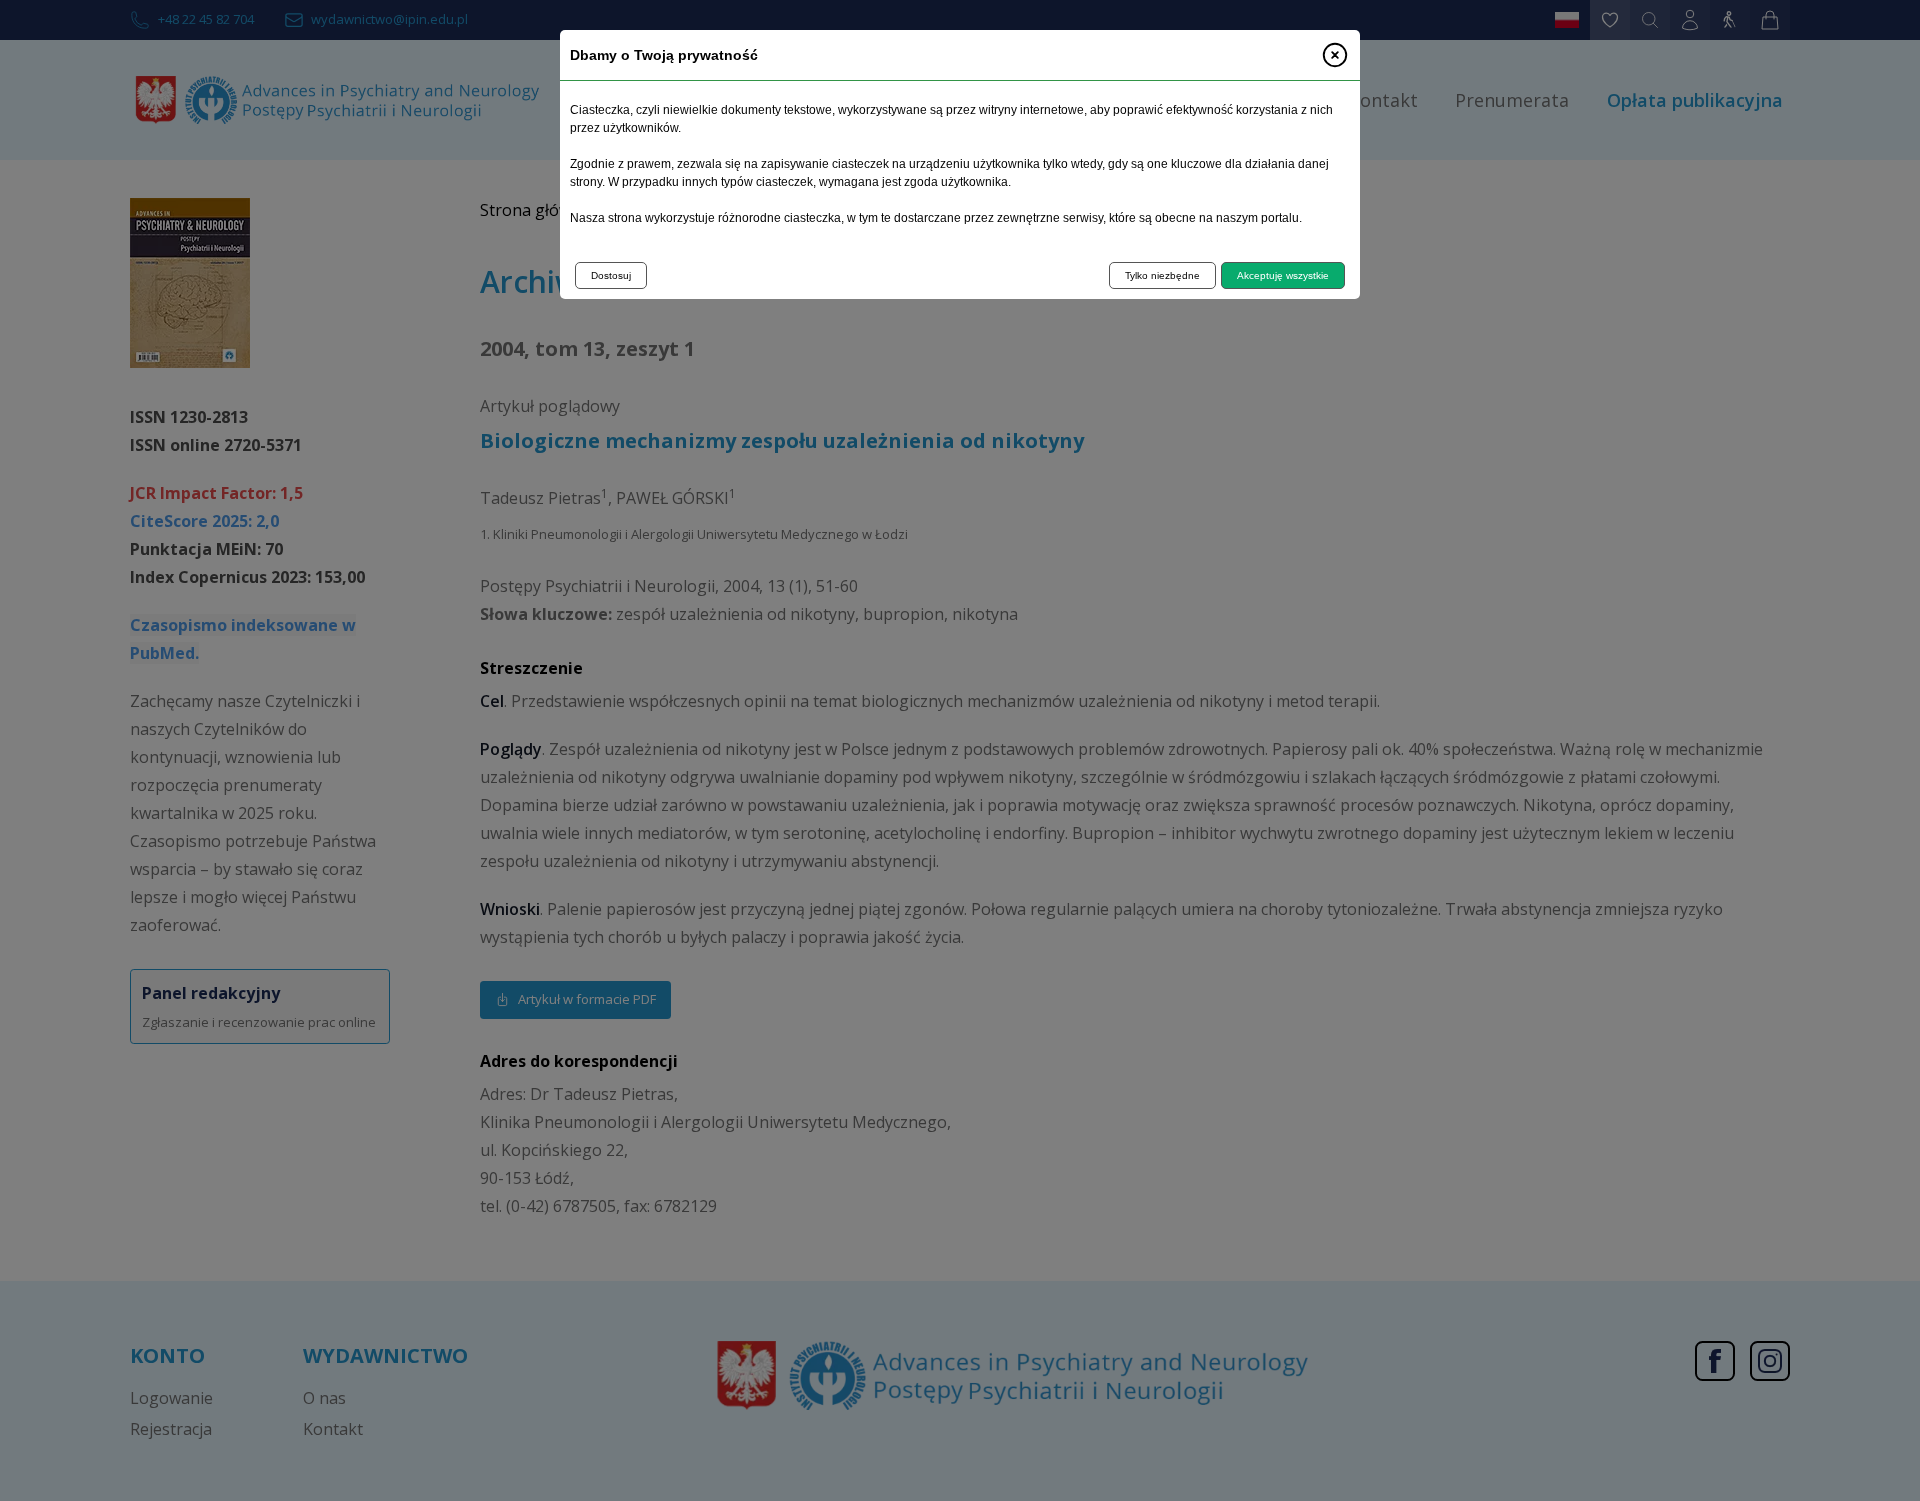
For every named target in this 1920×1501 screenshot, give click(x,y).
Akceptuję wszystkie (1283, 275)
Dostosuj (611, 275)
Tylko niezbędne (1162, 275)
